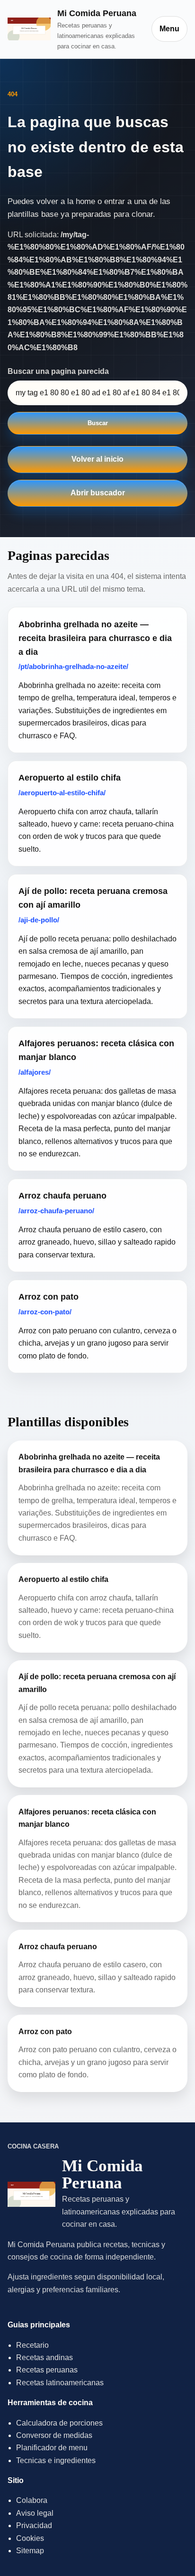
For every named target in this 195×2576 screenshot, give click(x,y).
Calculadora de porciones (59, 2423)
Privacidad (34, 2525)
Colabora (32, 2500)
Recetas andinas (44, 2357)
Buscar (98, 423)
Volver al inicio (97, 459)
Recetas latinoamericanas (60, 2383)
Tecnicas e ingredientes (56, 2460)
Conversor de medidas (54, 2435)
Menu (169, 29)
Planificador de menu (52, 2448)
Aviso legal (35, 2513)
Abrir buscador (98, 493)
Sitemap (30, 2551)
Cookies (30, 2538)
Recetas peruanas (47, 2370)
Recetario (32, 2345)
